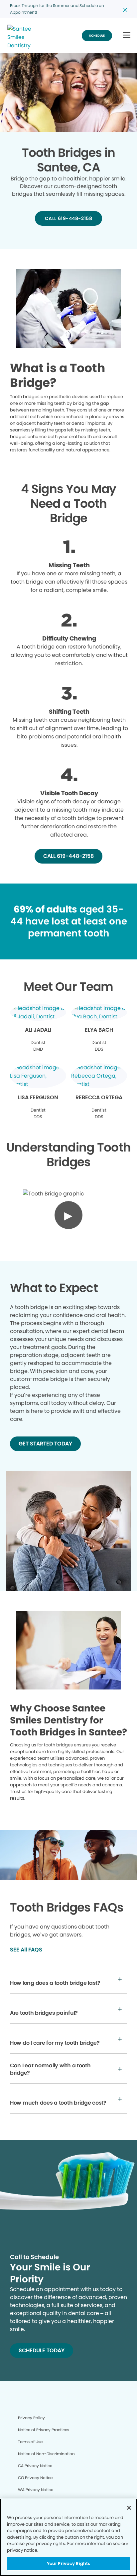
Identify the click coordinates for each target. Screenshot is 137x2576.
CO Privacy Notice (35, 2478)
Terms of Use (30, 2442)
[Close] (129, 2508)
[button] (127, 35)
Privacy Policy (31, 2418)
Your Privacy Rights (68, 2564)
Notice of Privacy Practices (44, 2430)
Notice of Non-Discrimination (46, 2454)
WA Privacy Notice (36, 2490)
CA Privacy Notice (35, 2466)
